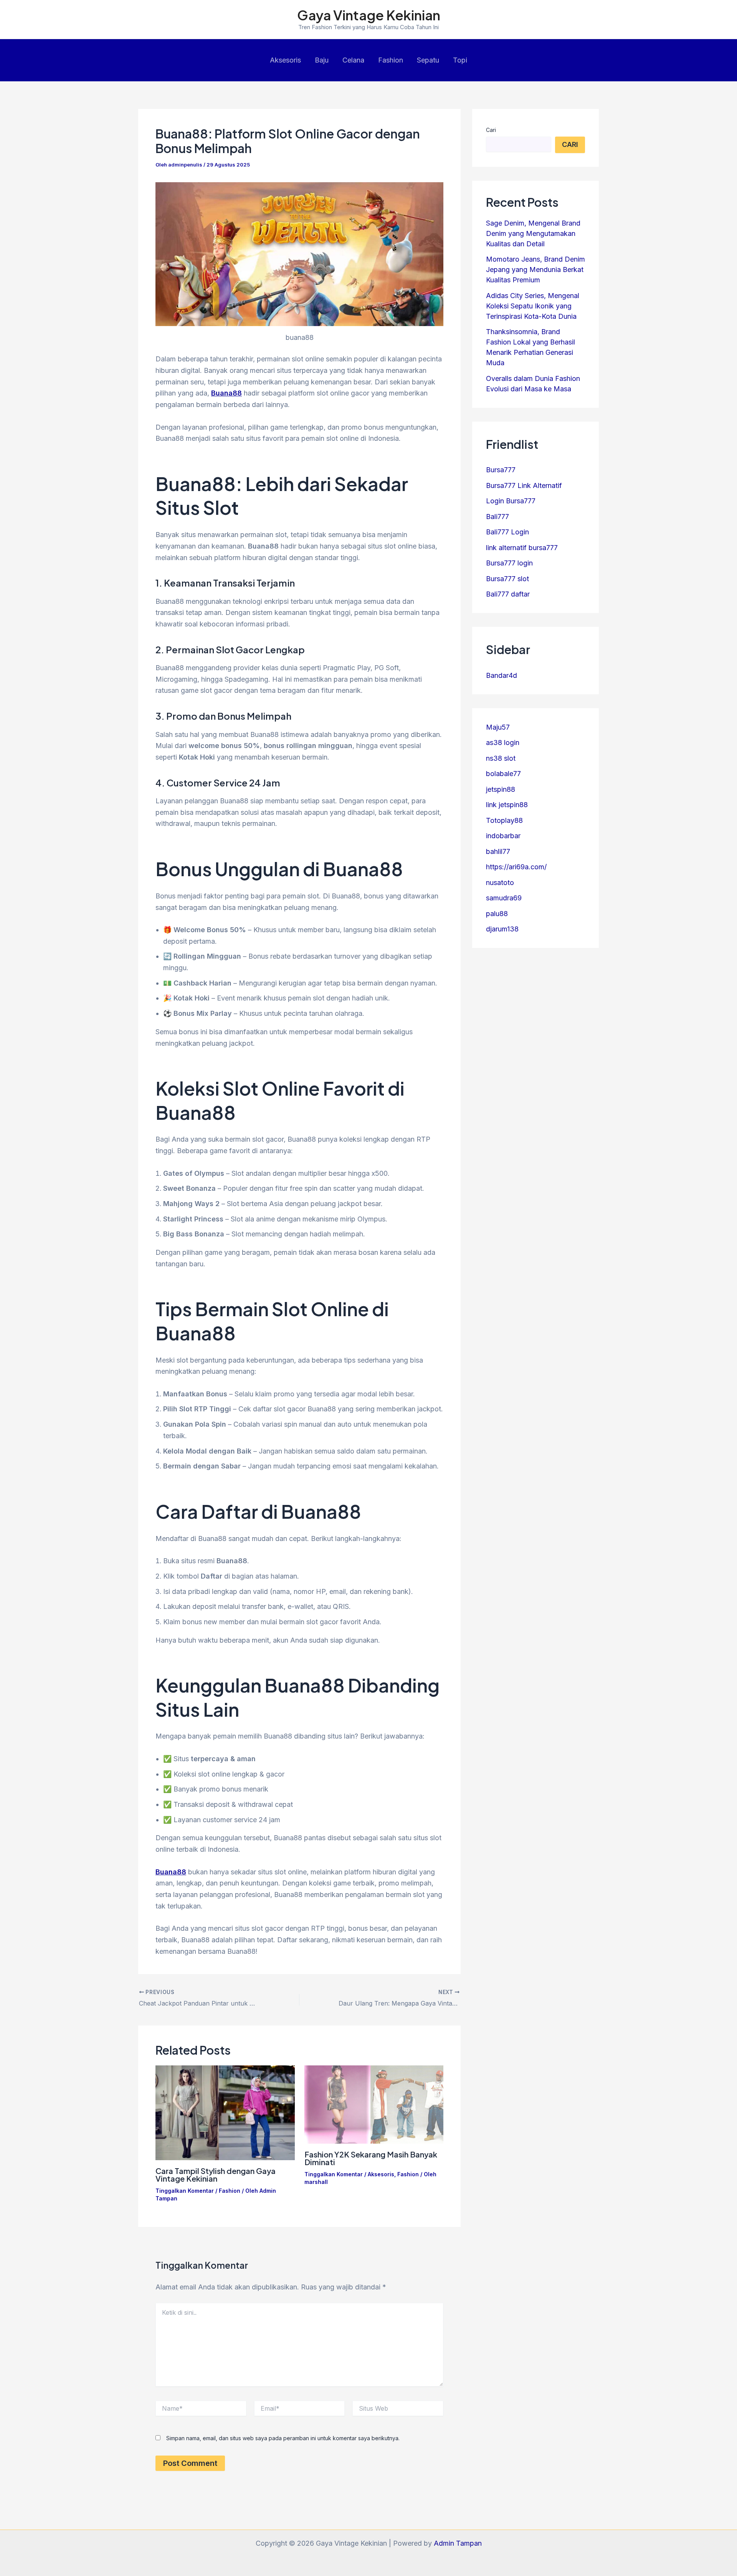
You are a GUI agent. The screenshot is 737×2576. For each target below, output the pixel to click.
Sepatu (428, 60)
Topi (460, 60)
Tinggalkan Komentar (185, 2191)
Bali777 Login (507, 532)
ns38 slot (501, 758)
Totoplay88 (504, 820)
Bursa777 (501, 470)
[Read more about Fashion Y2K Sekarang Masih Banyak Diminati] (374, 2104)
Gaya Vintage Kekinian (369, 15)
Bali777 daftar (508, 594)
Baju (322, 60)
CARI (570, 144)
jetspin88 (501, 789)
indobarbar (503, 836)
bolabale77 (503, 774)
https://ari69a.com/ (516, 867)
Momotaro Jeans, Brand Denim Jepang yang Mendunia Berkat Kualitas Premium (535, 269)
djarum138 (502, 929)
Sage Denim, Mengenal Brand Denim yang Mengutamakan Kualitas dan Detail (533, 233)
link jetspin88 (507, 805)
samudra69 (504, 898)
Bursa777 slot (507, 579)
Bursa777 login (509, 563)
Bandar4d (502, 675)
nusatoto (500, 883)
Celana (353, 60)
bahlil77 (498, 851)
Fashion (391, 60)
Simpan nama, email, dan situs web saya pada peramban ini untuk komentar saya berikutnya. (283, 2438)
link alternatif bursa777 (522, 548)
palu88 (497, 914)
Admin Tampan (458, 2543)
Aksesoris (285, 60)
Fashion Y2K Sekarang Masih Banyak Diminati (371, 2158)
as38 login (503, 742)
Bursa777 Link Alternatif (524, 485)
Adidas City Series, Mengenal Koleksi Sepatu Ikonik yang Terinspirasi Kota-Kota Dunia (533, 306)
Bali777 (497, 517)
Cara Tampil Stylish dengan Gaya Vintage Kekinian (216, 2175)
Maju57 (498, 727)
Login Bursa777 (511, 501)
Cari (491, 130)
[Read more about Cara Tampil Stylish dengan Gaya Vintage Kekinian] (225, 2112)
